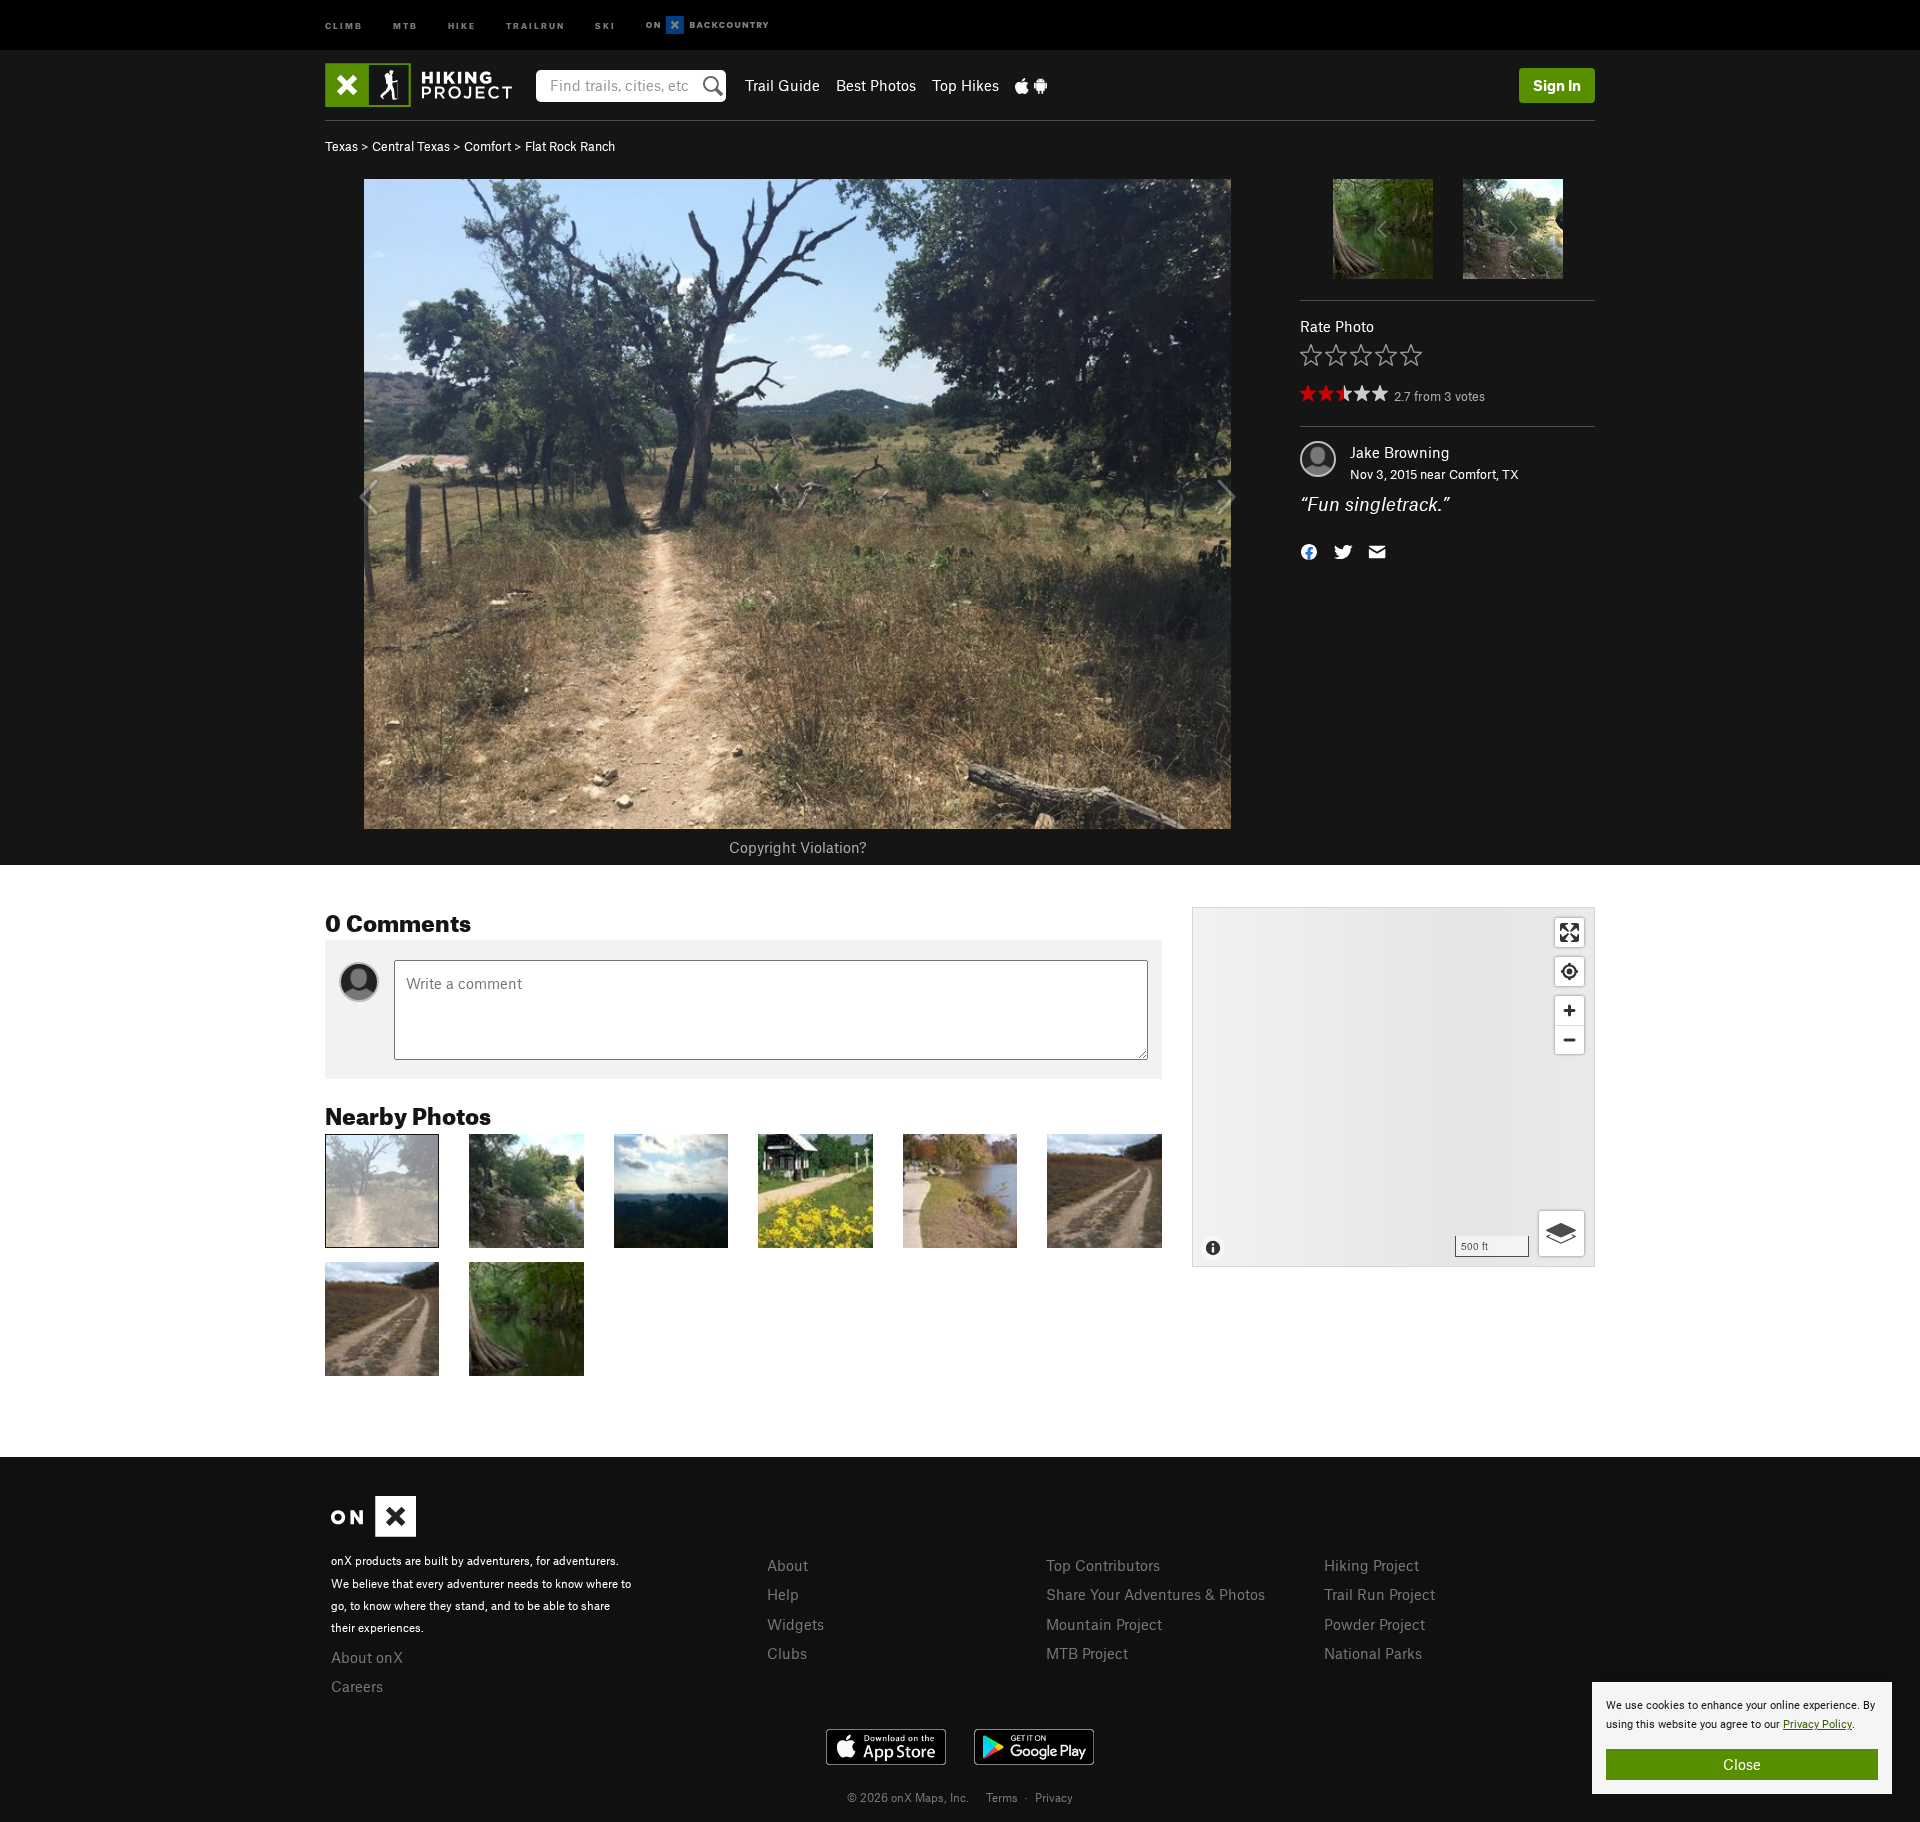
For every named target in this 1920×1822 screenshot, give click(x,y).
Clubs (787, 1653)
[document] (1742, 1738)
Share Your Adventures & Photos (1155, 1594)
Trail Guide (782, 85)
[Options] (1561, 1233)
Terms (1002, 1797)
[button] (1309, 550)
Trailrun (535, 24)
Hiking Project (1371, 1565)
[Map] (1393, 1087)
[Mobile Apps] (1031, 85)
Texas (341, 146)
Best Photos (876, 85)
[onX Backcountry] (707, 25)
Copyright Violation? (797, 847)
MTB (405, 24)
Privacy (1054, 1797)
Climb (344, 24)
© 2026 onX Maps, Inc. (908, 1797)
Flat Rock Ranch (570, 146)
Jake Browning (1400, 452)
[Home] (428, 85)
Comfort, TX (1484, 474)
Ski (605, 24)
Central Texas (411, 146)
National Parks (1373, 1653)
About (787, 1565)
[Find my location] (1569, 971)
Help (783, 1594)
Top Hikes (965, 85)
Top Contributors (1103, 1565)
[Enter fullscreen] (1569, 932)
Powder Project (1374, 1624)
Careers (357, 1686)
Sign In (1557, 85)
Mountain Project (1104, 1624)
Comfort (487, 146)
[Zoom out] (1569, 1039)
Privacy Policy (1817, 1724)
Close (1742, 1764)
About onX (367, 1657)
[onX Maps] (373, 1531)
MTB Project (1087, 1653)
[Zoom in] (1569, 1010)
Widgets (795, 1624)
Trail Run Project (1379, 1594)
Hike (462, 24)
